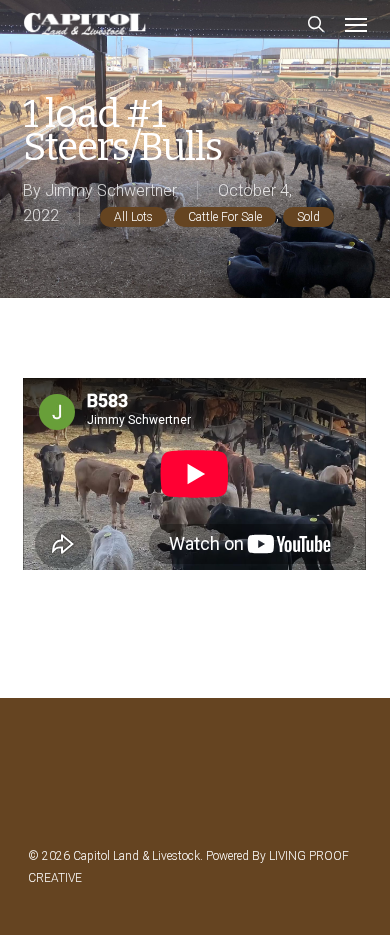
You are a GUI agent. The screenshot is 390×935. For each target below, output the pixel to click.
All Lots (133, 217)
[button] (356, 24)
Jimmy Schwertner (111, 190)
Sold (308, 217)
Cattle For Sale (225, 217)
